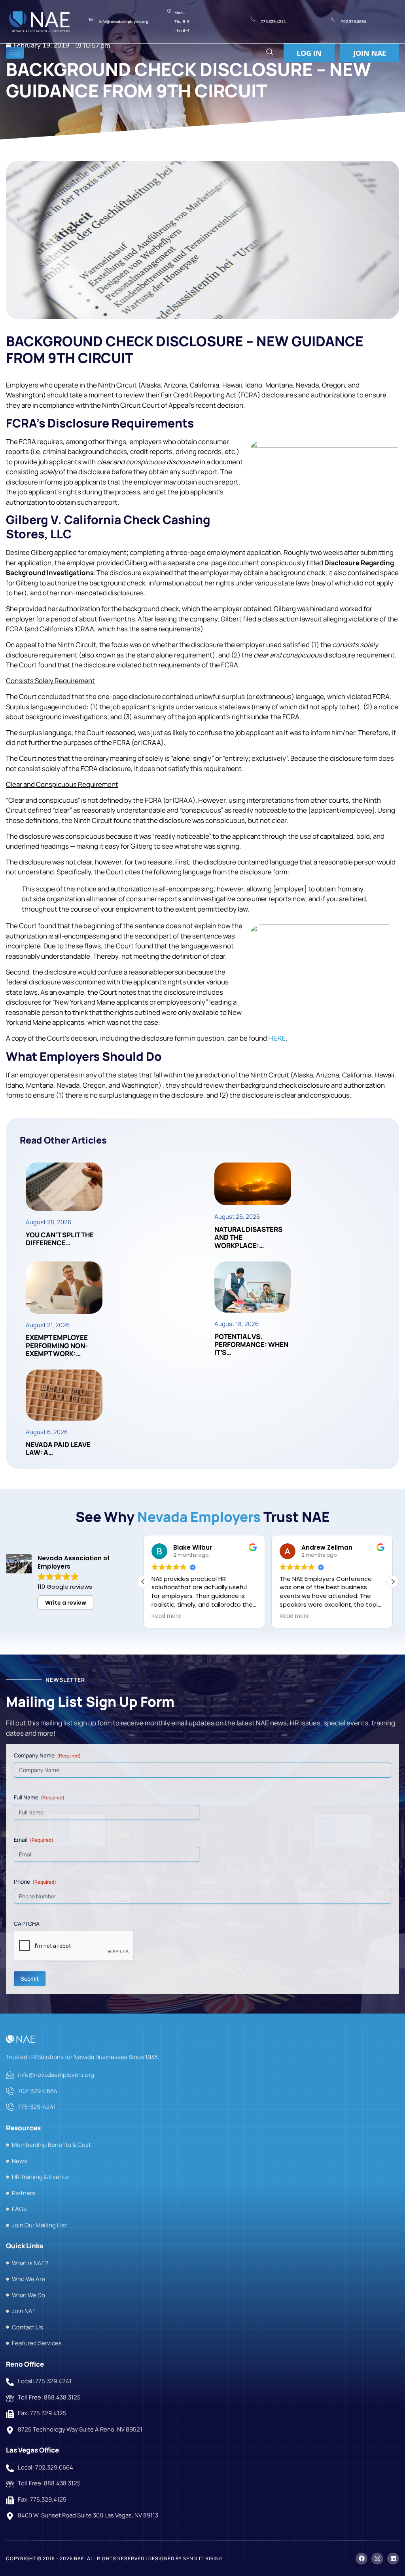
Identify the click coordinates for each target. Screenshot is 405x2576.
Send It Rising (203, 2558)
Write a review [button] (66, 1603)
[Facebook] (361, 2558)
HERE (277, 1038)
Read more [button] (166, 1616)
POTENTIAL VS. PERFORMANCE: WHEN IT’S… (251, 1345)
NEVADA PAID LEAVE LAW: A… (58, 1449)
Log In (309, 53)
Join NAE (370, 53)
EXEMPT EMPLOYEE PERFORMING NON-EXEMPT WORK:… (57, 1345)
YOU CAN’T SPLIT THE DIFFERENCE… (60, 1239)
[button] (270, 53)
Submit (30, 1978)
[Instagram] (377, 2558)
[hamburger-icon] (15, 53)
